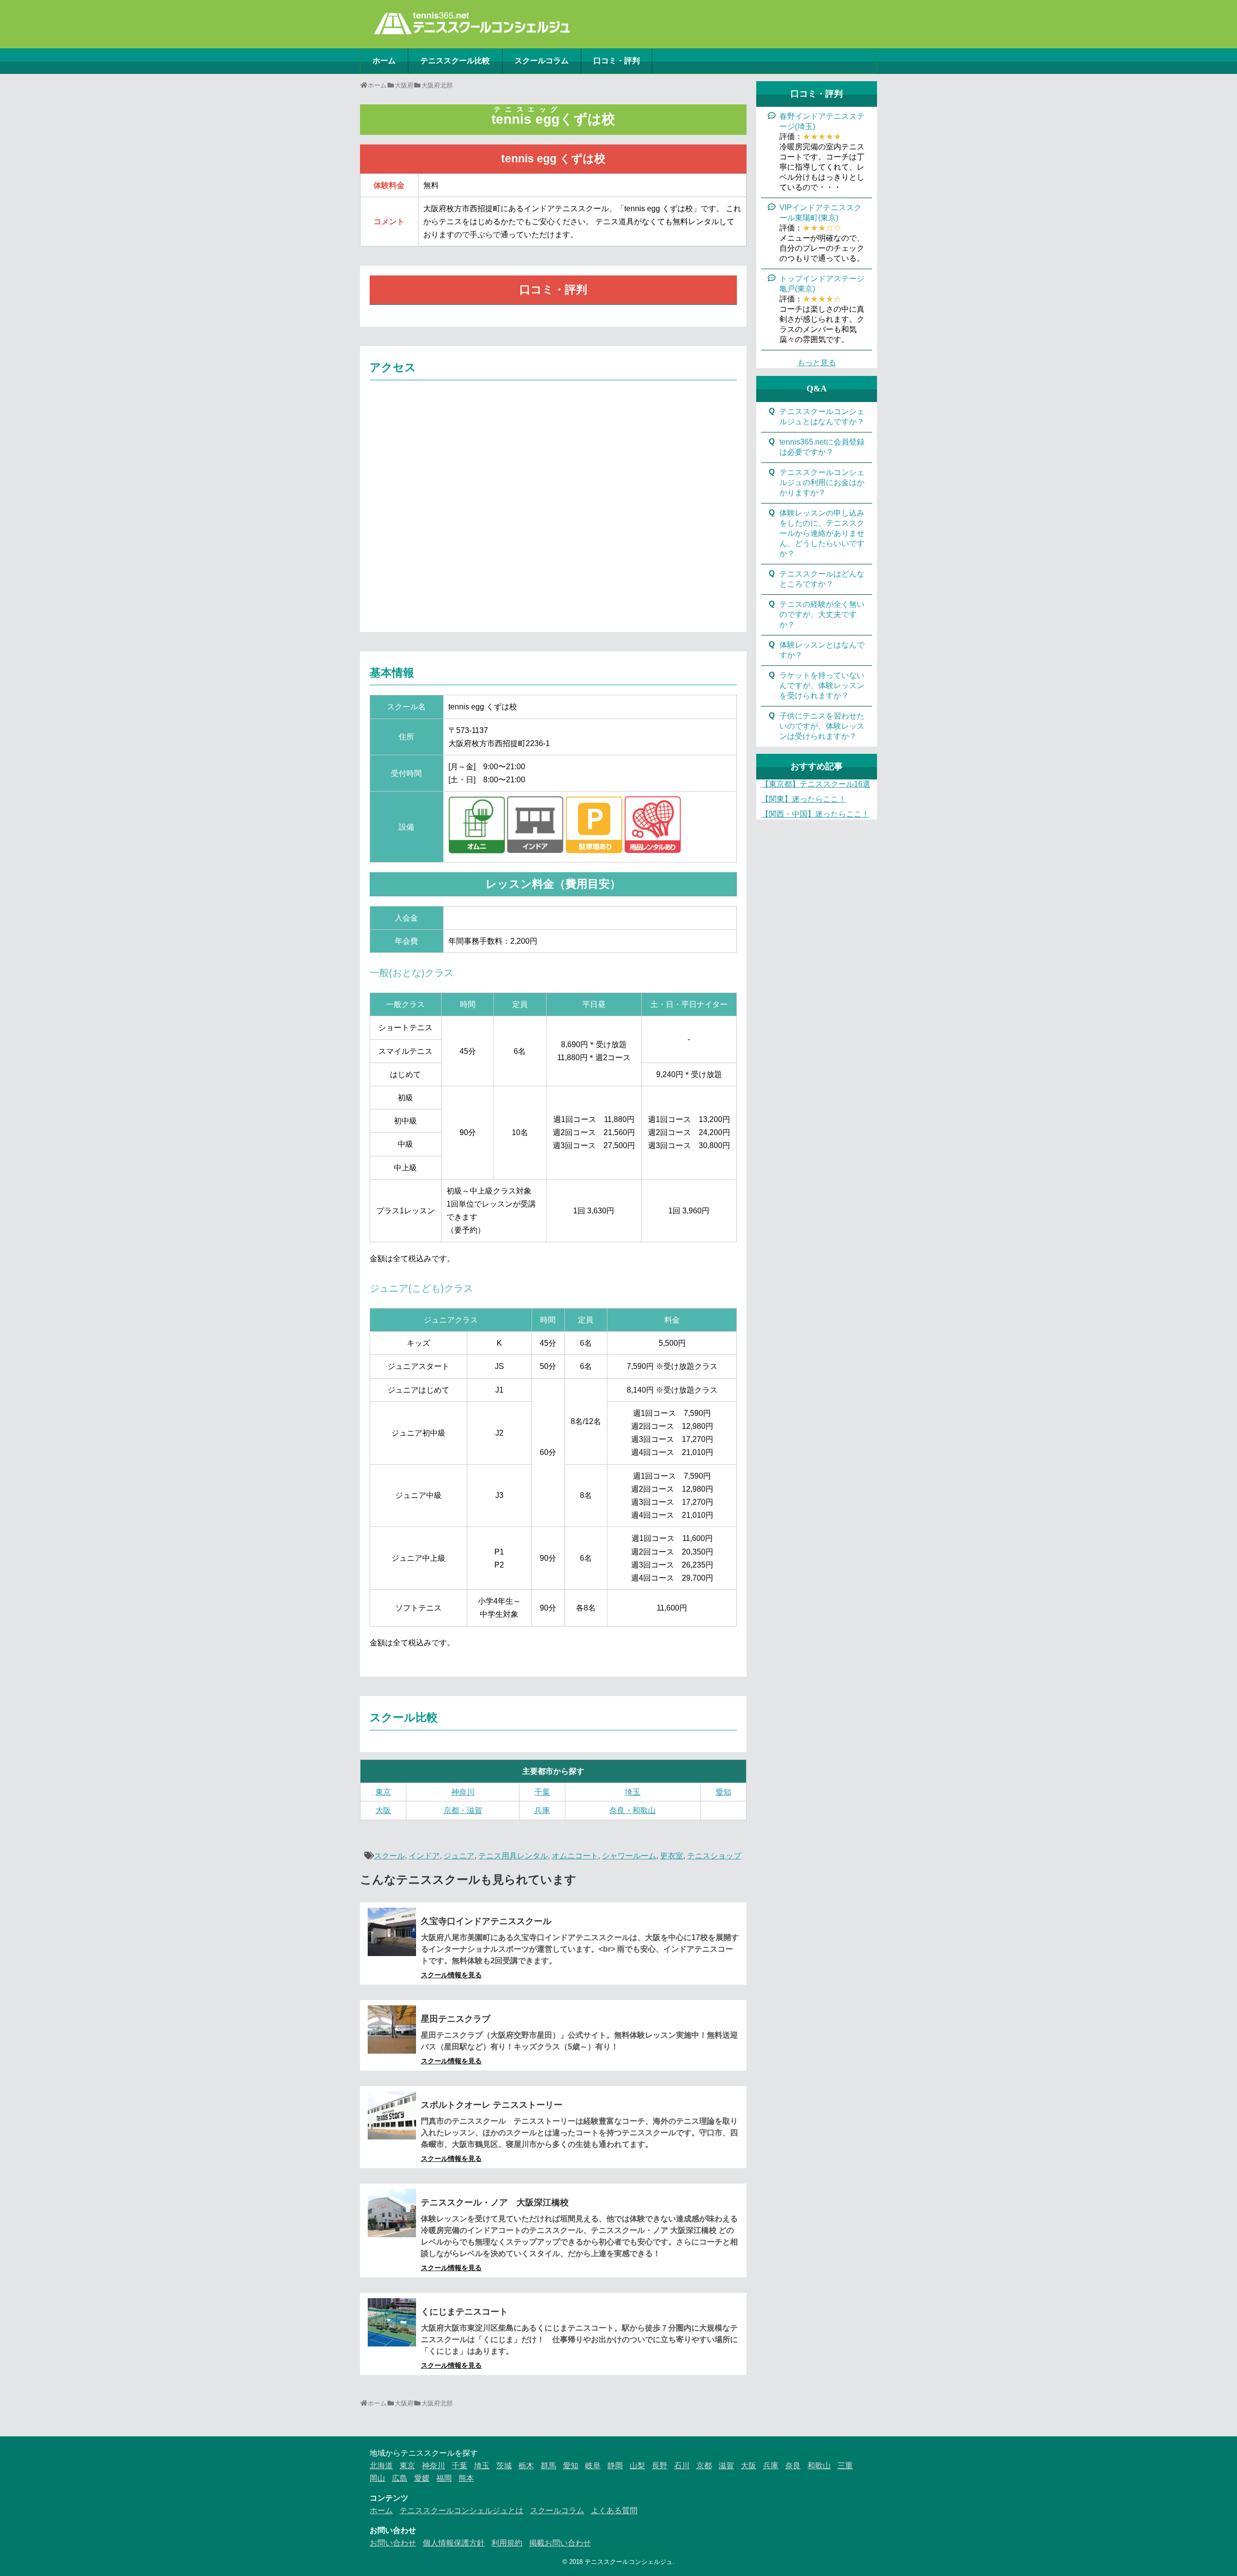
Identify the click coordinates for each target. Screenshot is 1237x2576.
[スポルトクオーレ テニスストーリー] (392, 2115)
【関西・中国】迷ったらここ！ (815, 814)
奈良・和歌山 (633, 1810)
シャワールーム (629, 1856)
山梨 (637, 2466)
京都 (704, 2466)
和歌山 (819, 2466)
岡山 (377, 2478)
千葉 (542, 1792)
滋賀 (726, 2466)
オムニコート (575, 1856)
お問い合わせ (393, 2543)
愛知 (723, 1792)
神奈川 (463, 1792)
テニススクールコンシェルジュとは (461, 2511)
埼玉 (633, 1792)
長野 (660, 2466)
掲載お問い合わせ (560, 2543)
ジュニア (459, 1856)
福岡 (444, 2478)
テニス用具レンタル (513, 1856)
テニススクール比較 (455, 61)
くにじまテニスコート (464, 2312)
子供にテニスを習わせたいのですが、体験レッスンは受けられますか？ (822, 726)
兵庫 (542, 1810)
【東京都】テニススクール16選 (816, 784)
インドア (424, 1856)
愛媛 (422, 2478)
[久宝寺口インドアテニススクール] (392, 1932)
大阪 (383, 1810)
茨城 (504, 2466)
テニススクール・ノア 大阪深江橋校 (495, 2202)
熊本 (466, 2478)
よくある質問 (614, 2511)
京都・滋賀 (463, 1810)
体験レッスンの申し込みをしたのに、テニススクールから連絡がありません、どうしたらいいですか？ (822, 533)
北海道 (381, 2466)
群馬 (548, 2466)
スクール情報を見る (451, 1975)
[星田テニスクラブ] (392, 2029)
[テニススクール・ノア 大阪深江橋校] (392, 2213)
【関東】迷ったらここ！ (804, 799)
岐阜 (593, 2466)
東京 (383, 1792)
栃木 (526, 2466)
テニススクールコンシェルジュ (629, 2562)
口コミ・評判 (617, 61)
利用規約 (507, 2543)
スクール (389, 1856)
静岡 (615, 2466)
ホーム (384, 61)
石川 (682, 2466)
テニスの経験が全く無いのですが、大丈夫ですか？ (822, 614)
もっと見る (817, 363)
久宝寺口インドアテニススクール (486, 1921)
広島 (400, 2478)
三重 (845, 2466)
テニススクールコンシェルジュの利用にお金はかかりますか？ (822, 482)
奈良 (793, 2466)
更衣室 (672, 1856)
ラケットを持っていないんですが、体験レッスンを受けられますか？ (822, 685)
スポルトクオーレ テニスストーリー (492, 2105)
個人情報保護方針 (454, 2543)
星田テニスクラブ (456, 2019)
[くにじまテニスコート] (392, 2322)
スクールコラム (542, 61)
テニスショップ (714, 1856)
